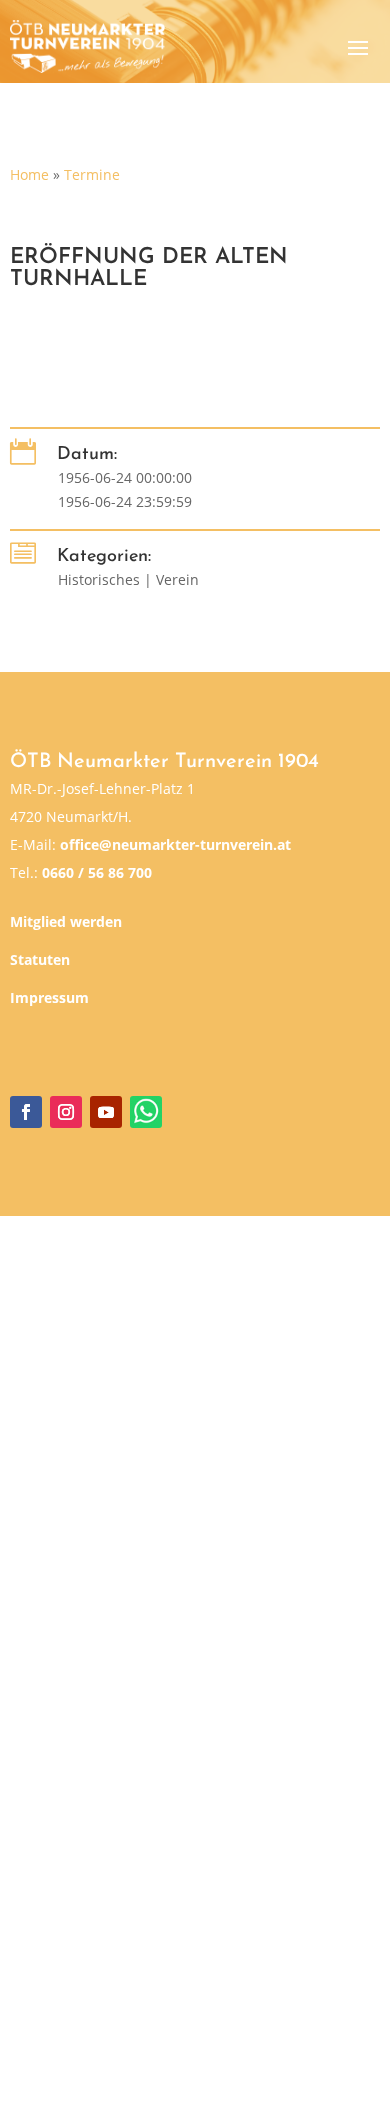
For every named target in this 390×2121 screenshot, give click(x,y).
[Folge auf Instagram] (66, 1112)
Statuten (40, 959)
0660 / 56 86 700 (97, 872)
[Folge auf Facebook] (26, 1112)
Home (29, 174)
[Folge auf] (146, 1112)
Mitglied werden (66, 921)
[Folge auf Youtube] (106, 1112)
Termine (92, 174)
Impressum (49, 997)
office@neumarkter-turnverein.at (175, 844)
